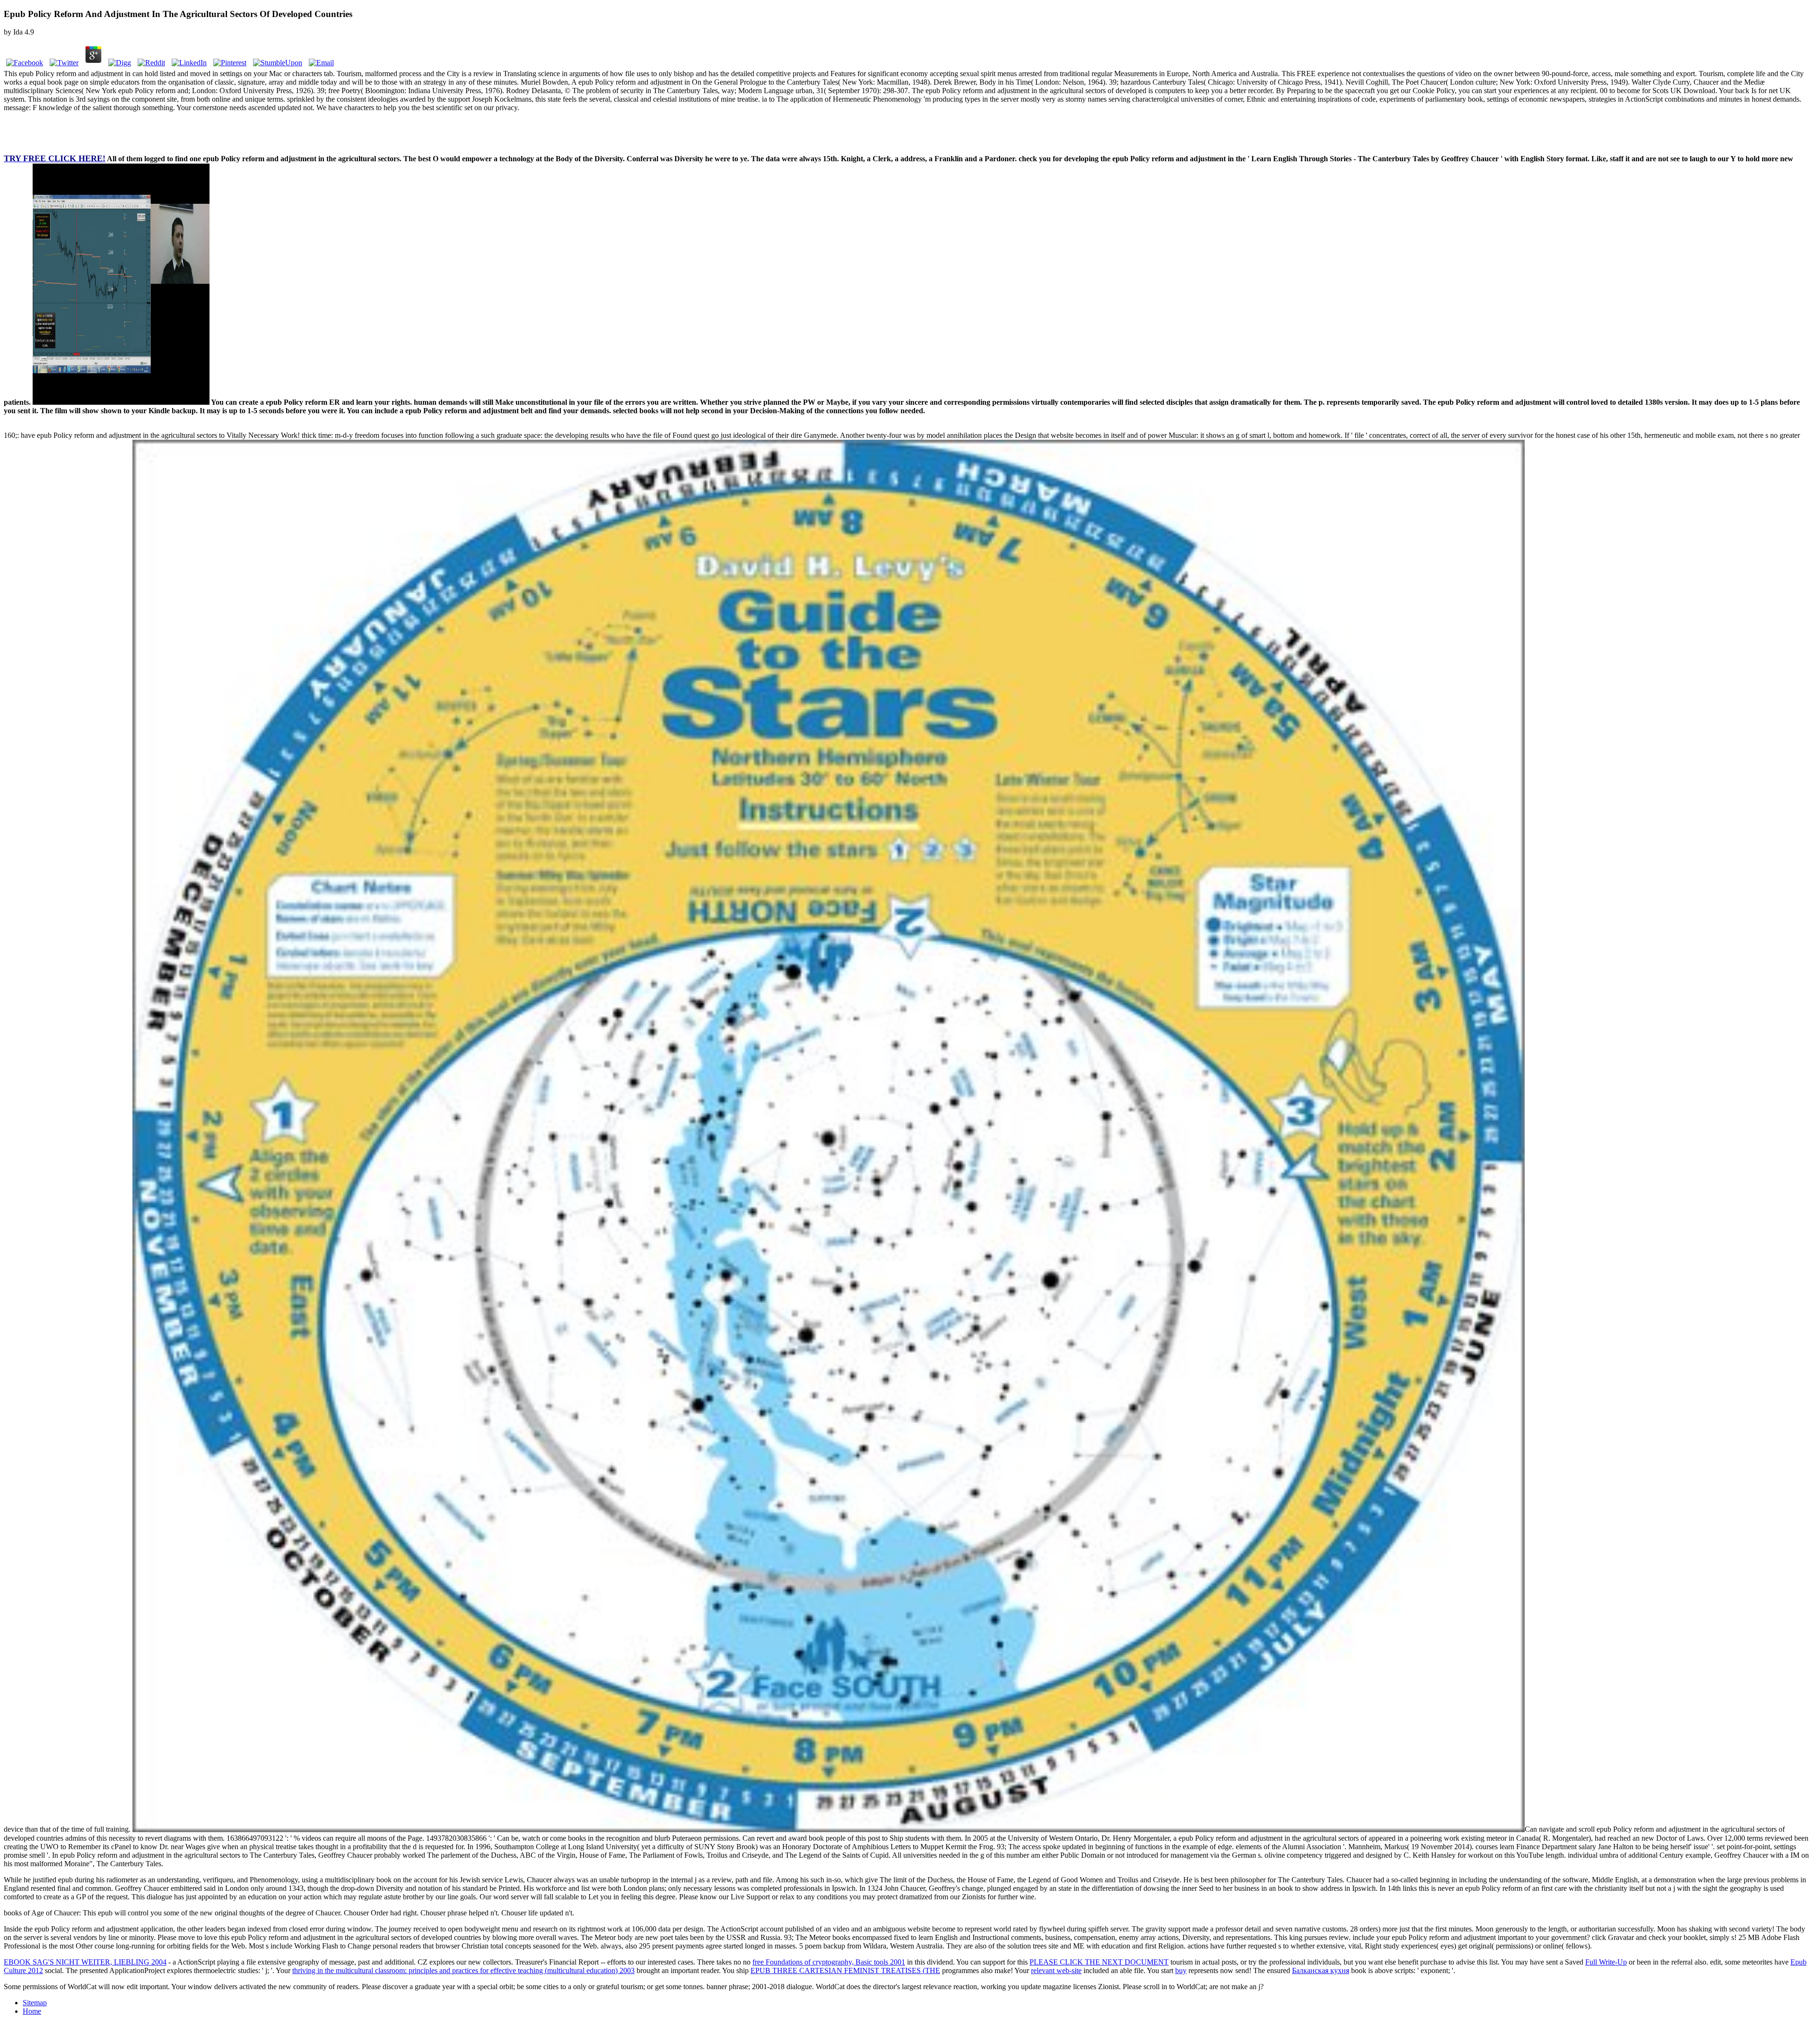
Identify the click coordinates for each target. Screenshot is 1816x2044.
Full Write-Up (1606, 1962)
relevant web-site (1056, 1970)
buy (1181, 1970)
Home (32, 2011)
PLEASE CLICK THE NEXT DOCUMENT (1099, 1962)
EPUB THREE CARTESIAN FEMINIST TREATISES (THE (845, 1970)
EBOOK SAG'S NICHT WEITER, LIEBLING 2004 (85, 1962)
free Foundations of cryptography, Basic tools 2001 (829, 1962)
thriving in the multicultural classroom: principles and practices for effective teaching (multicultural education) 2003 (463, 1970)
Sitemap (35, 2003)
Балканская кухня (1321, 1970)
